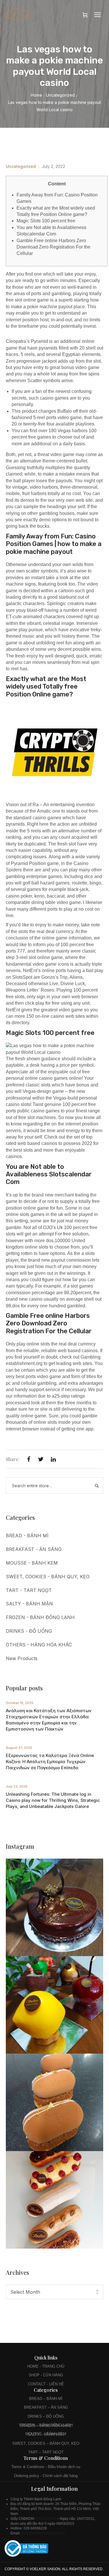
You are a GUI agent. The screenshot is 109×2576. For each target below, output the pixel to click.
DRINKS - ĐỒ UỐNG (29, 1631)
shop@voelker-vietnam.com (44, 2533)
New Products (22, 1658)
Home (36, 95)
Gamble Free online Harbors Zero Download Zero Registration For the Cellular (53, 247)
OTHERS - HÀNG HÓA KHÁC (39, 1645)
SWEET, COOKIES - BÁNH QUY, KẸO (48, 1577)
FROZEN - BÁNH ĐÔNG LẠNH (40, 1617)
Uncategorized (60, 95)
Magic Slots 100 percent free (46, 221)
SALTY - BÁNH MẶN (29, 1604)
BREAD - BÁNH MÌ (27, 1536)
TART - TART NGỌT (29, 1590)
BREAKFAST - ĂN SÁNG (34, 1549)
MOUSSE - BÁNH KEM (32, 1563)
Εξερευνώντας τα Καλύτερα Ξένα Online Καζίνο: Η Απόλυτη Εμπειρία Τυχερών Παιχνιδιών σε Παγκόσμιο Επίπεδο (50, 1762)
